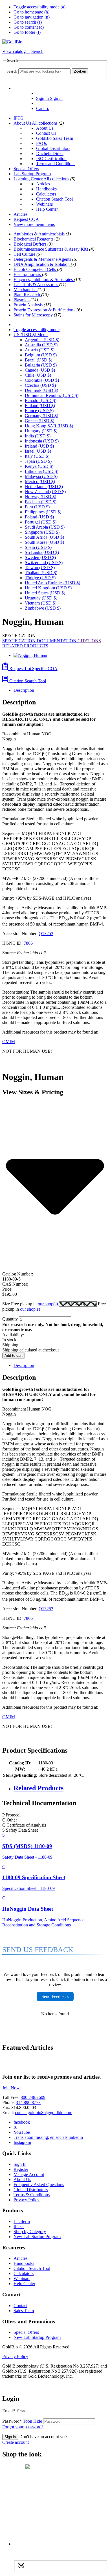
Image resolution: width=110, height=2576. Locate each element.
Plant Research (27, 295)
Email (9, 2411)
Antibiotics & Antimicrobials (40, 234)
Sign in (10, 2437)
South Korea (44, 542)
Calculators (46, 194)
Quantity (10, 1319)
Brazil (38, 360)
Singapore (42, 532)
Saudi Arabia (45, 527)
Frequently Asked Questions (39, 2185)
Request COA (26, 219)
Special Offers (26, 169)
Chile (38, 375)
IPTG (19, 118)
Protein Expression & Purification (44, 310)
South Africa (44, 537)
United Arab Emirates (52, 583)
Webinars (44, 204)
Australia (41, 345)
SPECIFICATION (19, 641)
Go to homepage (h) (31, 12)
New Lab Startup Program (37, 2237)
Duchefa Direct (50, 153)
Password (22, 2421)
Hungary (41, 431)
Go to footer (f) (27, 32)
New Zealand (45, 492)
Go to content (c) (29, 27)
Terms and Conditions (56, 164)
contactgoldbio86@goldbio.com (44, 2113)
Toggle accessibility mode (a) (39, 7)
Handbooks (46, 189)
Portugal (41, 522)
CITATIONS (89, 641)
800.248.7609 (33, 2097)
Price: (7, 1289)
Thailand (41, 573)
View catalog (15, 51)
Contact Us (46, 133)
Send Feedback (55, 1996)
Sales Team (24, 2311)
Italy (37, 456)
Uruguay (41, 598)
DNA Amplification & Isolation (42, 264)
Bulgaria (41, 365)
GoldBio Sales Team (55, 138)
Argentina (42, 340)
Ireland (39, 446)
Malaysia (41, 476)
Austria (40, 350)
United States (45, 593)
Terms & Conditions (32, 2195)
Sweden (40, 557)
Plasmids (22, 300)
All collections (45, 123)
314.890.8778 (28, 2102)
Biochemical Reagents (34, 239)
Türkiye (40, 578)
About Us (23, 123)
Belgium (41, 355)
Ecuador (41, 400)
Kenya (39, 466)
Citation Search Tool (54, 199)
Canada (40, 370)
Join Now (11, 2088)
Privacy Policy (27, 2200)
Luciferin (22, 2221)
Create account (16, 2442)
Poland (39, 517)
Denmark (41, 390)
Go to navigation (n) (32, 17)
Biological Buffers (30, 244)
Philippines (43, 512)
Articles (43, 184)
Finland (40, 406)
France (39, 411)
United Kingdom (48, 588)
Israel (38, 451)
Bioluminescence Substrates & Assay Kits (51, 249)
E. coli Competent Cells (35, 269)
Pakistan (41, 502)
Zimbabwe (43, 608)
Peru (37, 507)
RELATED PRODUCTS (25, 646)
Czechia (40, 385)
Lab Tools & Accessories (36, 285)
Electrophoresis (28, 274)
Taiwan (40, 568)
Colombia (42, 380)
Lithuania (42, 471)
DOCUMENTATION (57, 641)
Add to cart (14, 1356)
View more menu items (34, 224)
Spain (38, 547)
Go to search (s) (28, 22)
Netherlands (44, 487)
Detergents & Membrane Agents (43, 259)
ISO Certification (51, 159)
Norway (40, 497)
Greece (39, 421)
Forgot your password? (23, 2427)
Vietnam (41, 603)
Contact (20, 2306)
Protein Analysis (29, 305)
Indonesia (42, 441)
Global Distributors (53, 148)
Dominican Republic (52, 395)
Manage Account (29, 2174)
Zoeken (80, 71)
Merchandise (26, 290)
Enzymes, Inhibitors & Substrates (44, 279)
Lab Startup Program (32, 174)
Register (21, 2169)
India (38, 436)
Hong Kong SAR (49, 426)
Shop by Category (30, 2232)
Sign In (20, 2164)
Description (24, 690)
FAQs (41, 143)
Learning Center (28, 179)
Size (31, 1304)
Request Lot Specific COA (33, 669)
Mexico (40, 481)
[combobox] (44, 71)
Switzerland (44, 562)
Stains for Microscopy (34, 315)
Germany (41, 416)
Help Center (47, 209)
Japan (38, 461)
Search (12, 71)
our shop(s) (48, 1304)
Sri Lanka (42, 552)
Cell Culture (25, 254)
